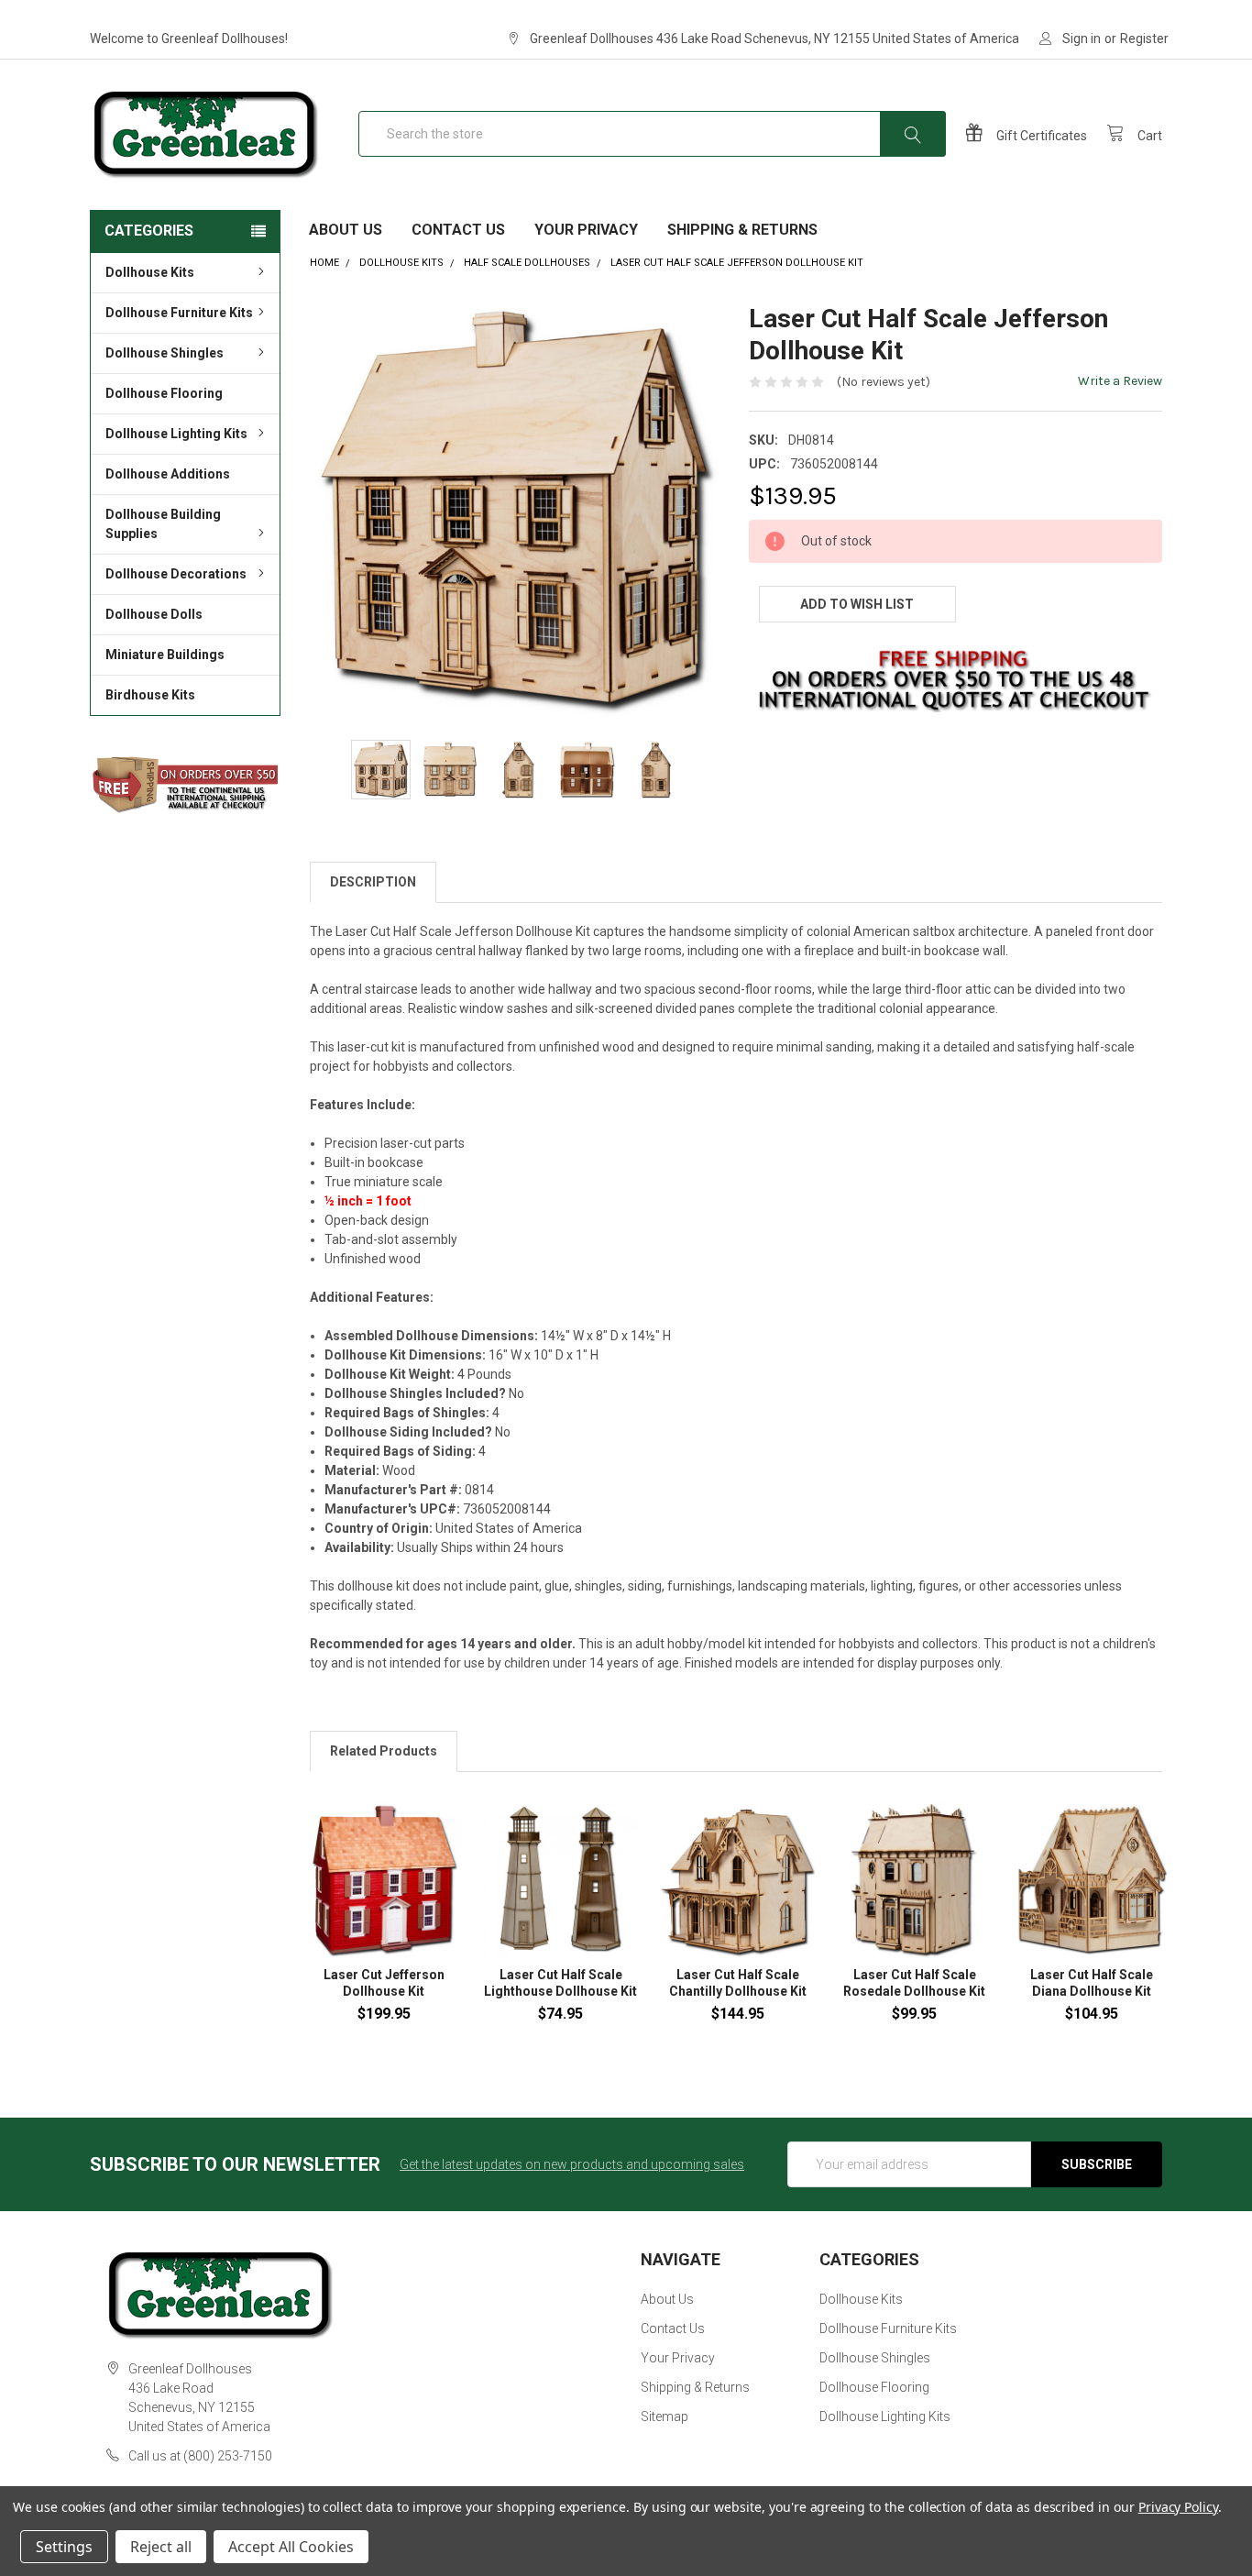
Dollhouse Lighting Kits (176, 434)
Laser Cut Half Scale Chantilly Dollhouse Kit (738, 1983)
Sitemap (664, 2416)
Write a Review (1120, 381)
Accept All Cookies (291, 2547)
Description (373, 882)
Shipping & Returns (742, 230)
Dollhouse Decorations (176, 574)
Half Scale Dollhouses (527, 263)
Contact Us (458, 230)
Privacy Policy (1178, 2507)
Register (1144, 39)
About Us (346, 230)
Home (324, 263)
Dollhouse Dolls (154, 614)
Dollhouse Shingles (165, 353)
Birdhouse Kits (150, 695)
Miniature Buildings (165, 655)
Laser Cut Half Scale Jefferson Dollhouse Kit (737, 263)
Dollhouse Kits (150, 272)
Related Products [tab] (384, 1751)
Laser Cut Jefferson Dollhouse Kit (384, 1983)
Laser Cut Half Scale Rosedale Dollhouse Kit (914, 1983)
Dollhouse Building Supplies (163, 524)
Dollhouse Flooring (164, 393)
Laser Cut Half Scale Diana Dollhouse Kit (1092, 1983)
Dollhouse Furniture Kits (179, 313)
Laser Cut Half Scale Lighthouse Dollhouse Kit (560, 1983)
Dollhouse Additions (168, 474)
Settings (64, 2547)
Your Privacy (586, 230)
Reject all (161, 2547)
